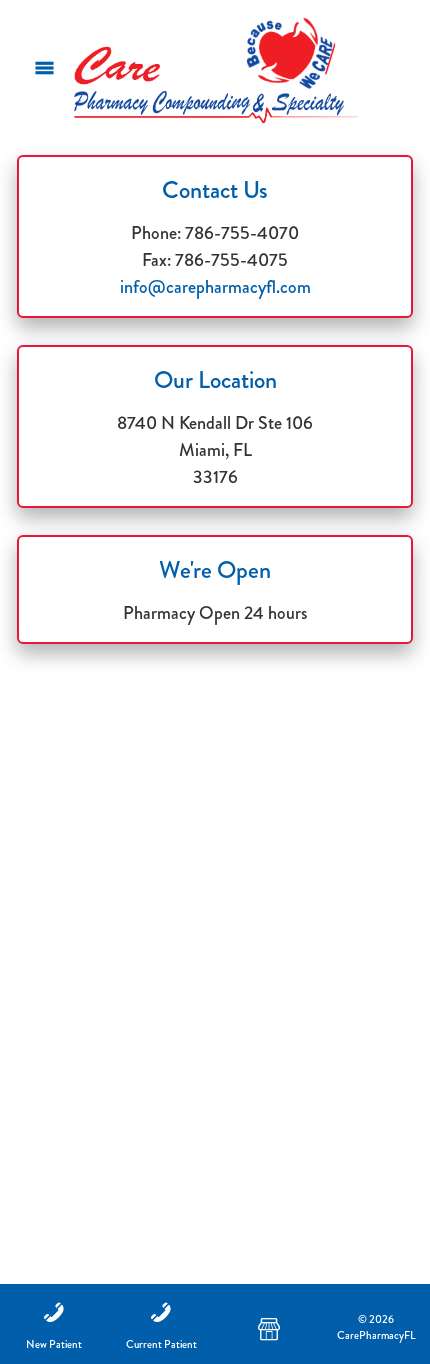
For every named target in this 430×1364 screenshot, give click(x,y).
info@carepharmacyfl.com (215, 287)
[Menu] (44, 67)
